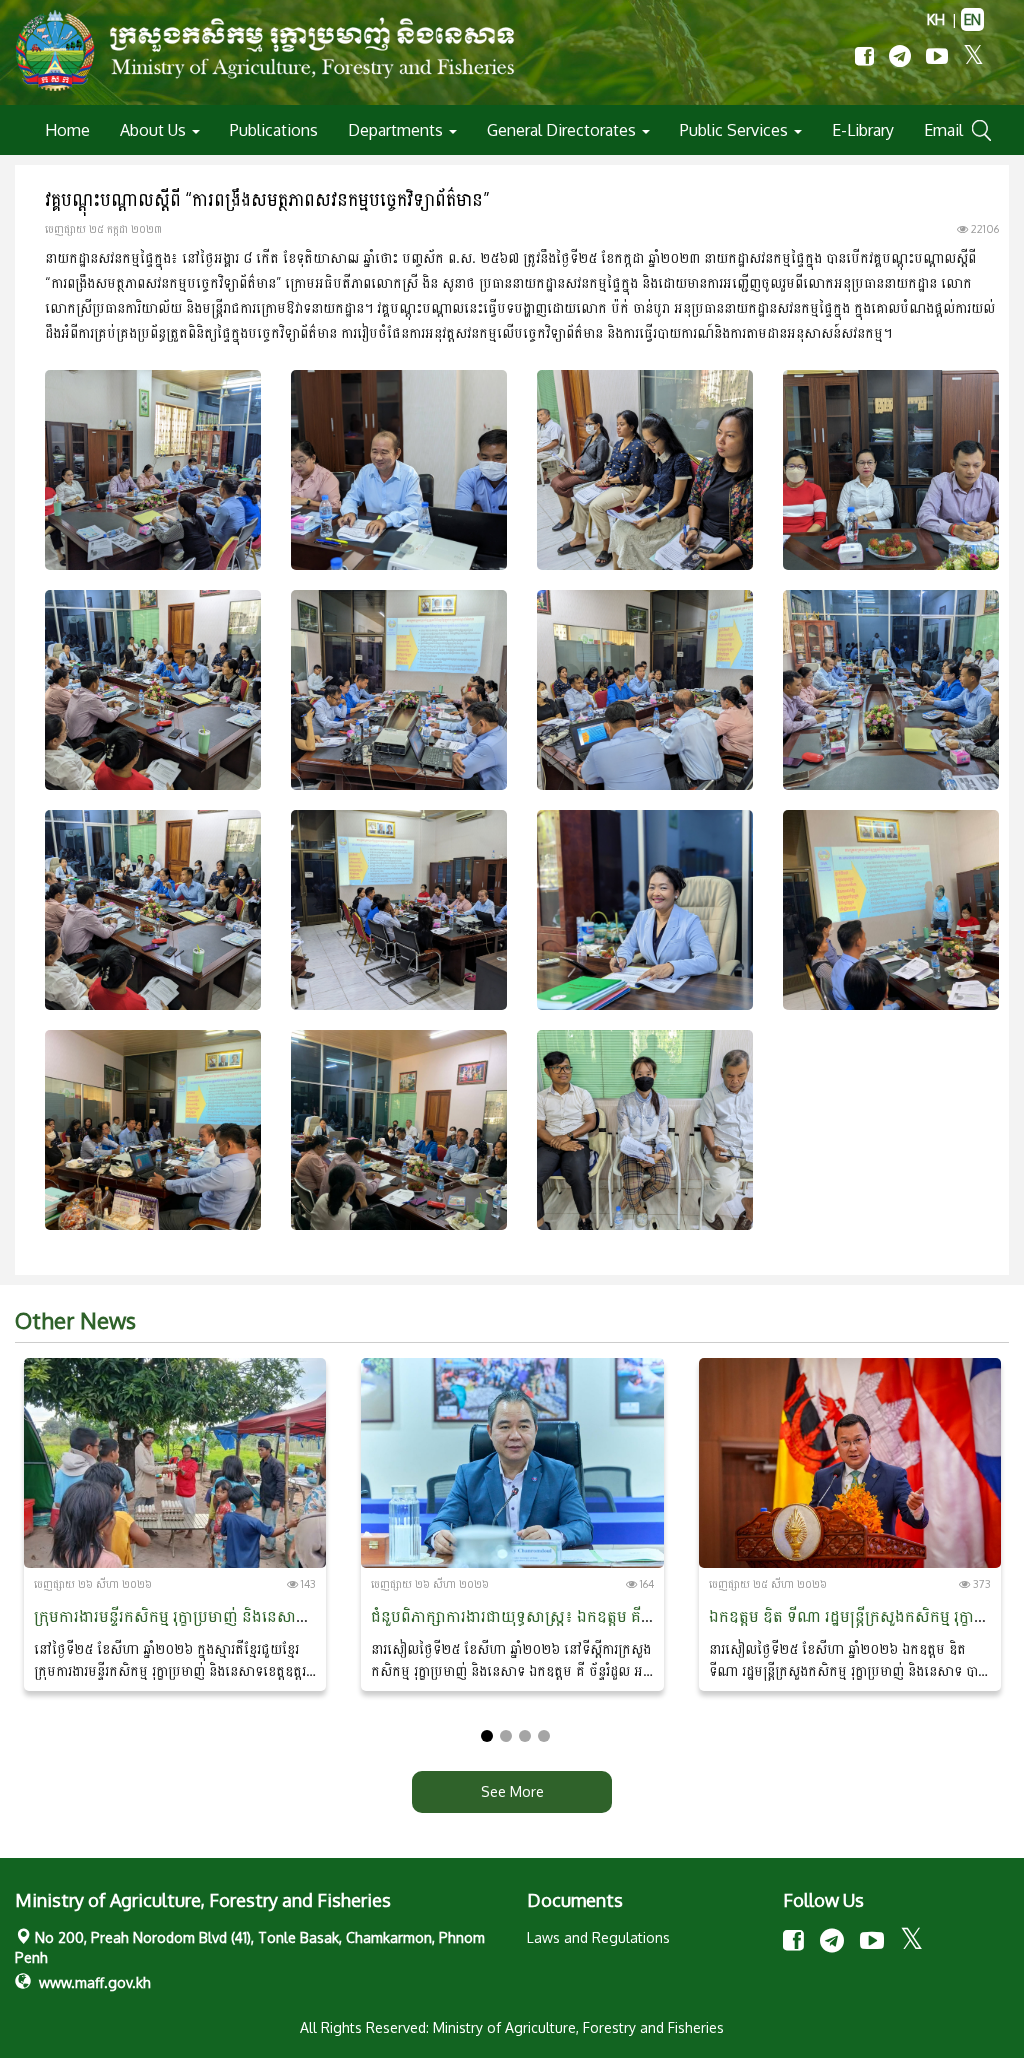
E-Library (863, 130)
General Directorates (563, 130)
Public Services (736, 130)
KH (936, 19)
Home (67, 130)
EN (972, 19)
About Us (155, 130)
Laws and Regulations (598, 1937)
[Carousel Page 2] (506, 1736)
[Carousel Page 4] (544, 1736)
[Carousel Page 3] (525, 1736)
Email (943, 130)
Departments (397, 130)
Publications (274, 130)
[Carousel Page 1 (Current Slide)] (487, 1736)
